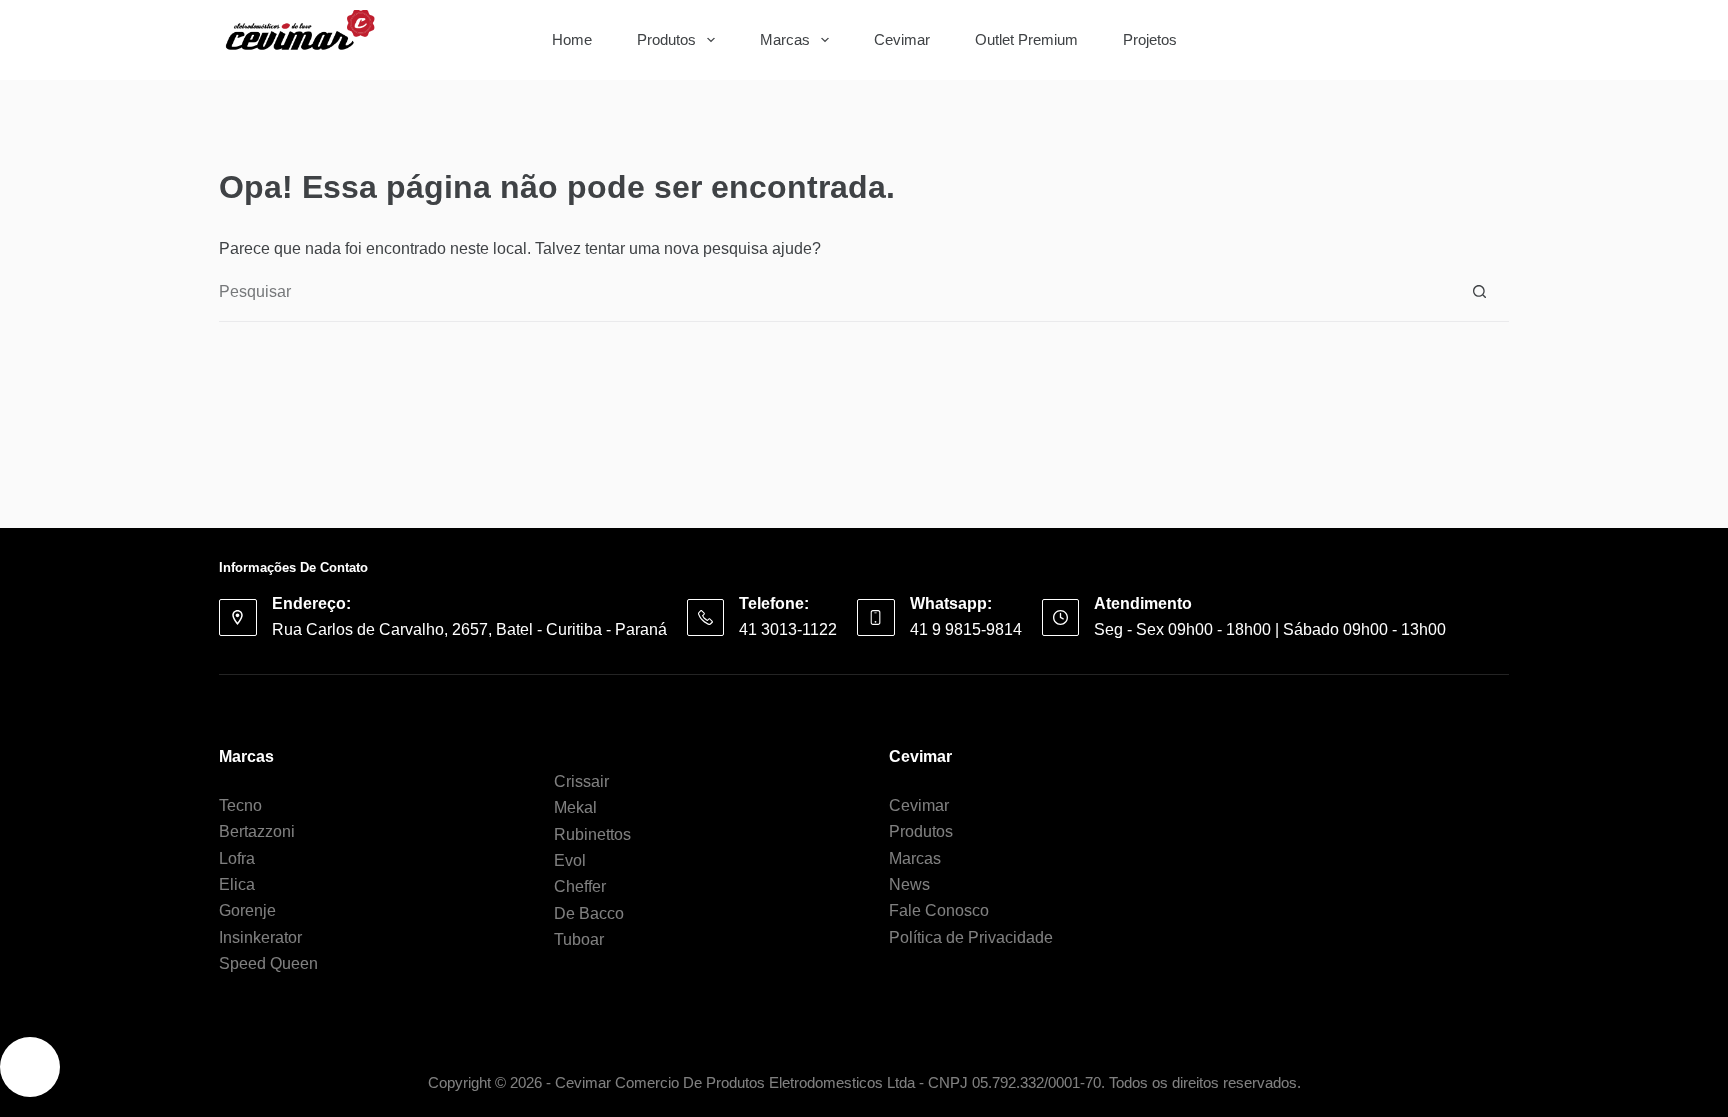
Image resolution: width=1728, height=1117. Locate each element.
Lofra (237, 858)
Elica (237, 884)
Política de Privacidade (971, 937)
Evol (570, 860)
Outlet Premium (1026, 39)
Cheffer (580, 886)
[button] (30, 1067)
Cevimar (902, 39)
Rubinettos (592, 834)
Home (572, 39)
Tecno (240, 805)
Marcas (785, 39)
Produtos (666, 39)
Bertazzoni (257, 831)
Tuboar (579, 939)
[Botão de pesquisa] (1479, 40)
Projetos (1150, 39)
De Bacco (589, 913)
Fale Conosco (939, 910)
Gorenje (247, 910)
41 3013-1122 (788, 629)
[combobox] (1354, 40)
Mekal (575, 807)
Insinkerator (260, 937)
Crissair (581, 781)
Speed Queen (268, 963)
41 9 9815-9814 (966, 629)
